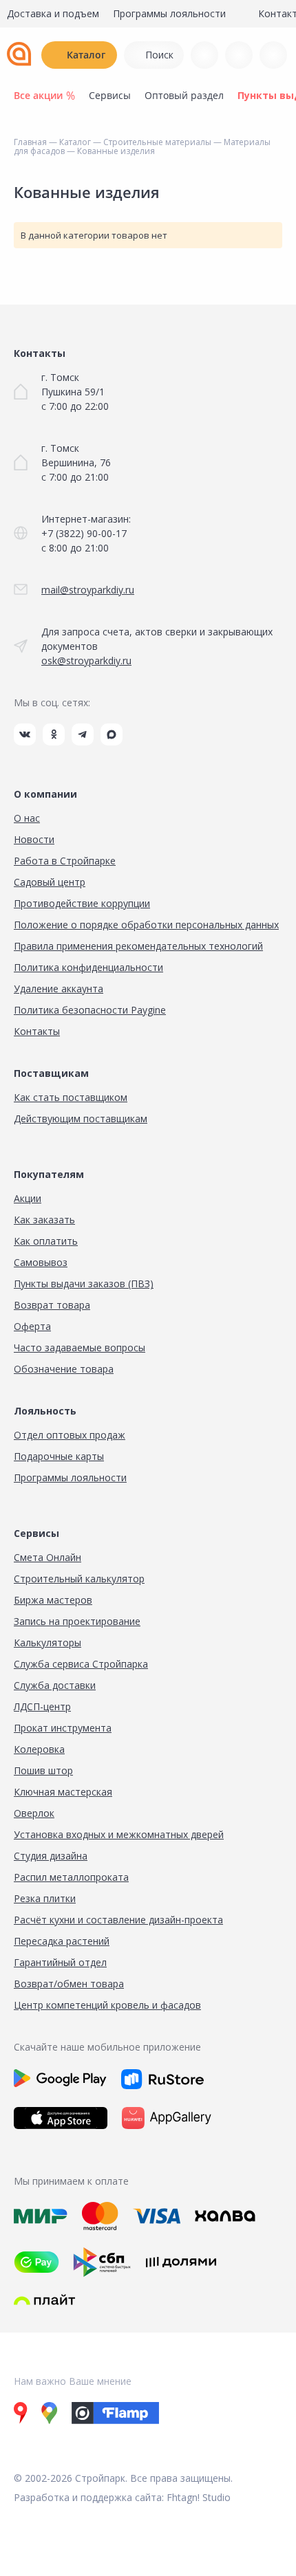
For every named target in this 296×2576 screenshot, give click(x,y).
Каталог (86, 55)
